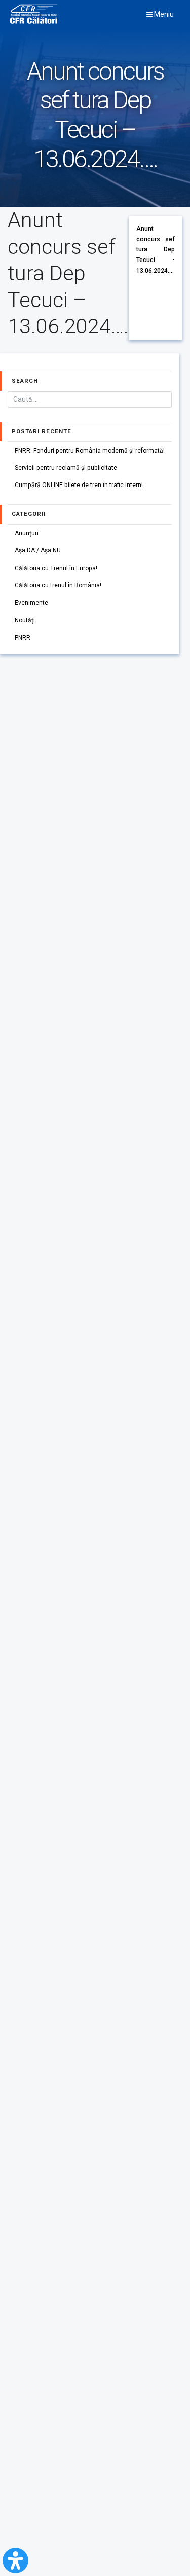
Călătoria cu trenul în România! (58, 585)
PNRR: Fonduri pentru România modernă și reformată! (90, 451)
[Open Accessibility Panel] (15, 2561)
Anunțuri (27, 533)
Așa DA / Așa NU (38, 550)
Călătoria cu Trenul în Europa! (56, 568)
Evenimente (31, 603)
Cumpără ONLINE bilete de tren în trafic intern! (79, 485)
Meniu (163, 14)
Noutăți (25, 620)
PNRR (23, 638)
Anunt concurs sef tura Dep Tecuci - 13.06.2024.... (156, 250)
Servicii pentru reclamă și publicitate (66, 468)
